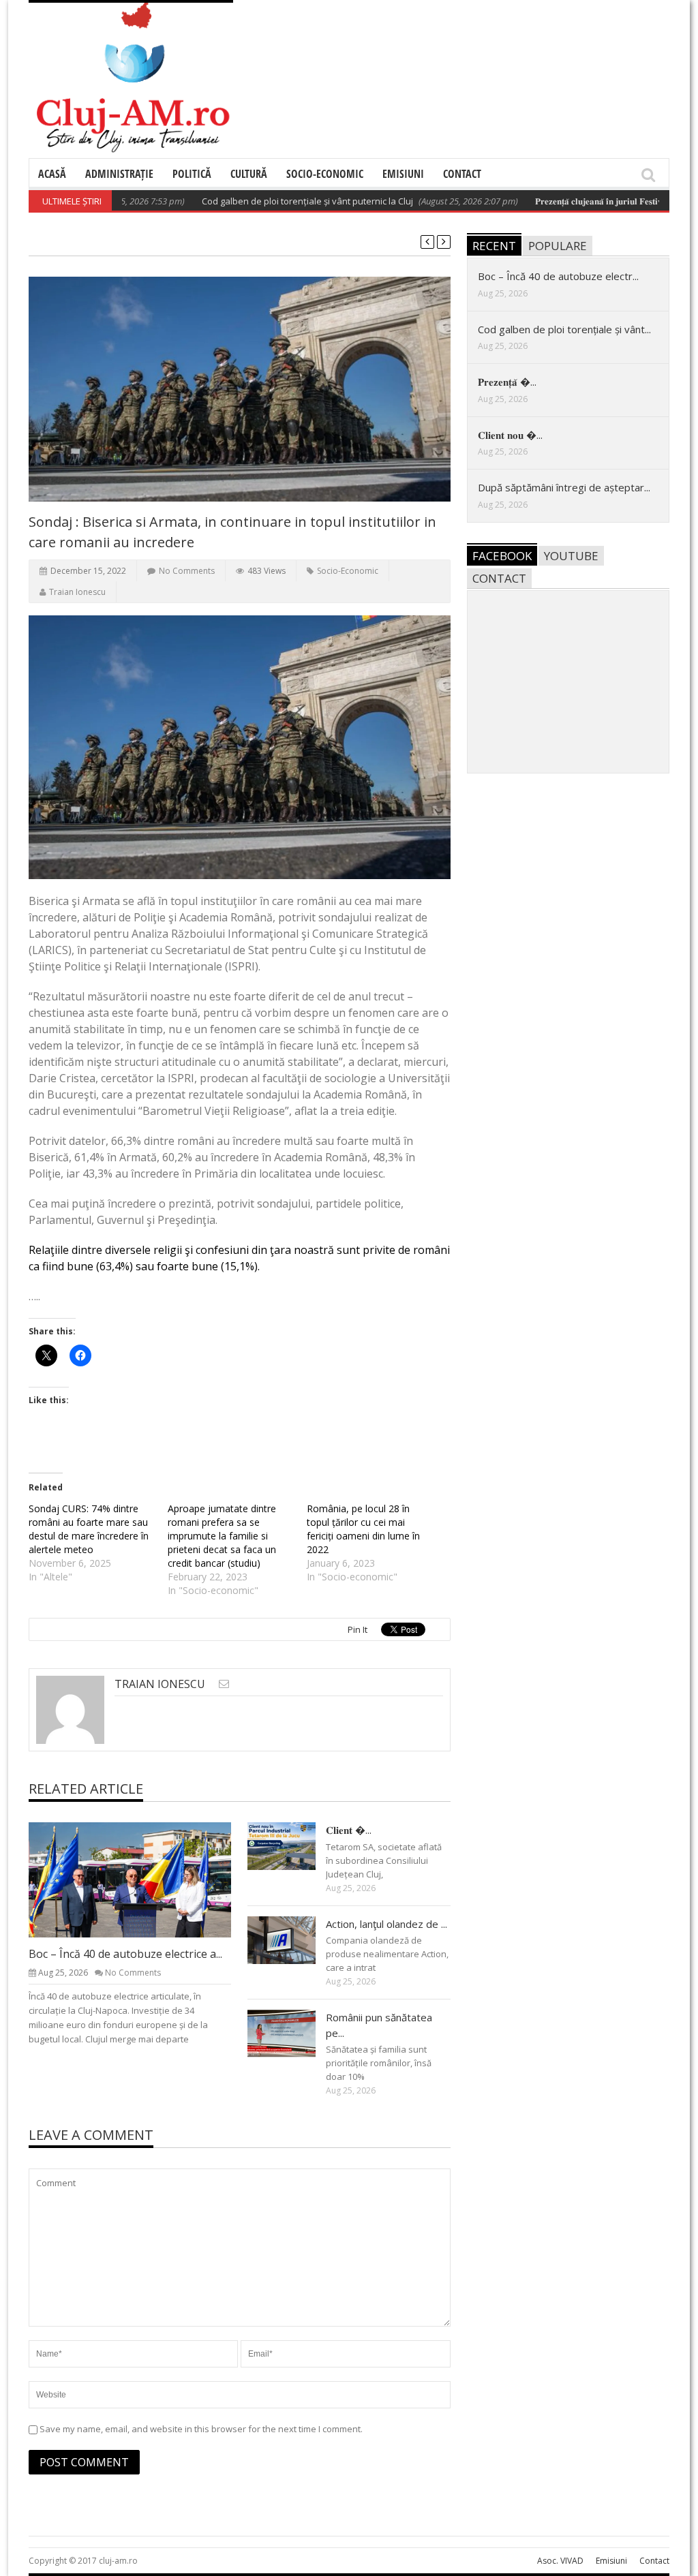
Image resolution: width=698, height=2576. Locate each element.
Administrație (119, 174)
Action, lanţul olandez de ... (386, 1924)
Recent (494, 246)
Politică (192, 174)
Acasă (52, 174)
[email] (224, 1684)
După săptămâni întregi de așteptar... (564, 487)
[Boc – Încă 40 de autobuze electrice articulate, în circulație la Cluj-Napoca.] (141, 1880)
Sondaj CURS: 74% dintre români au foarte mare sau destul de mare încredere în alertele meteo (89, 1529)
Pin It (358, 1629)
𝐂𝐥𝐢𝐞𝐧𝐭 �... (349, 1830)
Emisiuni (403, 174)
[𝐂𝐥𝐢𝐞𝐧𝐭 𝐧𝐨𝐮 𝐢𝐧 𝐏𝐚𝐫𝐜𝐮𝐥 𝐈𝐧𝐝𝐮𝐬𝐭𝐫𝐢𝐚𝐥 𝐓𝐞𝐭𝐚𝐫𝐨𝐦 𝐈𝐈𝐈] (292, 1845)
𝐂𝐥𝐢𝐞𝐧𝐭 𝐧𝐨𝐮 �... (510, 435)
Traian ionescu (77, 592)
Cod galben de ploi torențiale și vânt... (564, 329)
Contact (462, 174)
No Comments (187, 571)
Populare (558, 246)
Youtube (571, 556)
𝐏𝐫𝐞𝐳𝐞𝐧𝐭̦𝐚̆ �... (507, 382)
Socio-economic (325, 174)
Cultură (249, 174)
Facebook (502, 556)
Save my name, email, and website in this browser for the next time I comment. (201, 2429)
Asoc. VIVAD (560, 2561)
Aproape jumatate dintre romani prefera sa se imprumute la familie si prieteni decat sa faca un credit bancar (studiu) (222, 1536)
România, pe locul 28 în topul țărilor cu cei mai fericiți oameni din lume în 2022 (363, 1529)
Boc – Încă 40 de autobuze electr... (558, 276)
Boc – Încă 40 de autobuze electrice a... (125, 1954)
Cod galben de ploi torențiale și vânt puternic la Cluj (268, 201)
